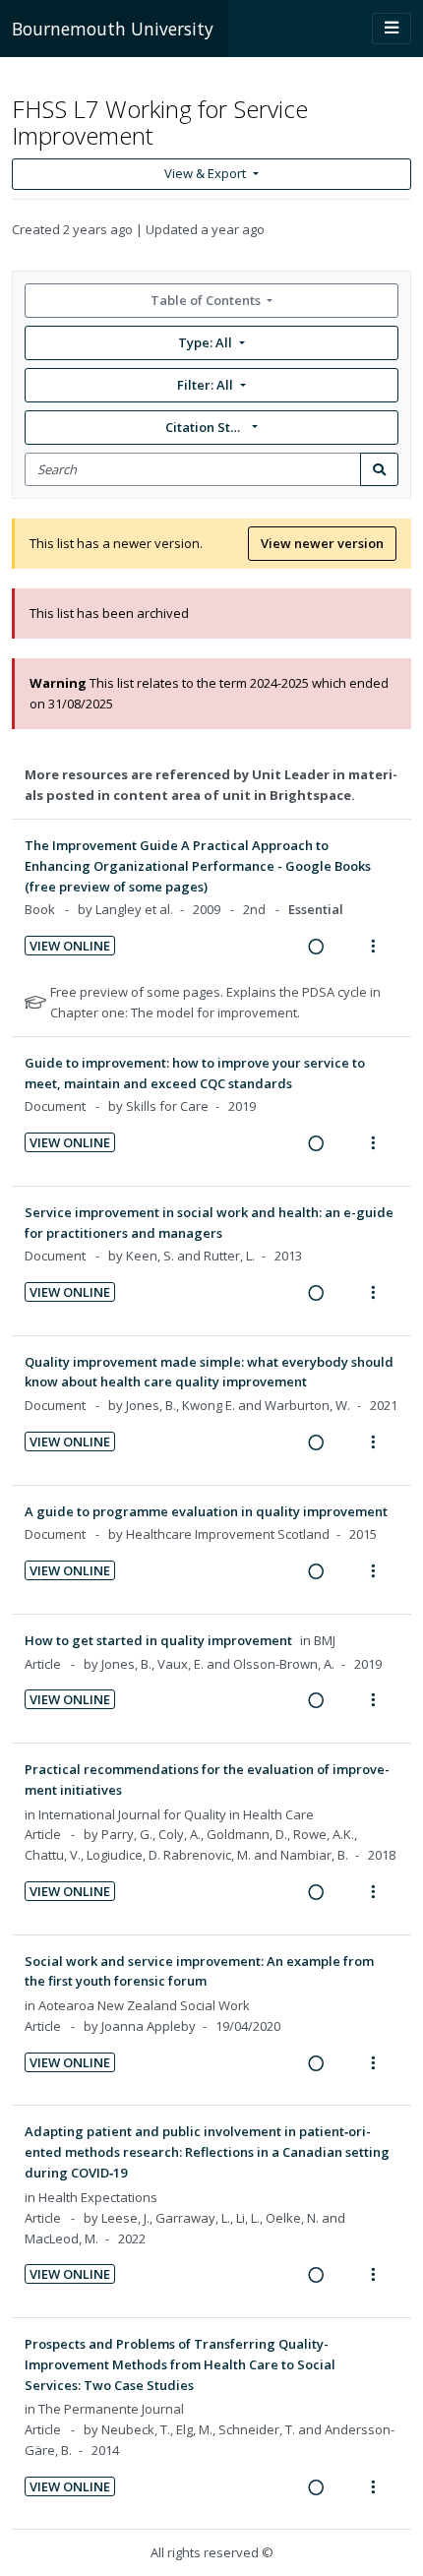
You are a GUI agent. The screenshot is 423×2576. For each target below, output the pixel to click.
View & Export (205, 173)
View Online (70, 946)
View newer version (322, 543)
